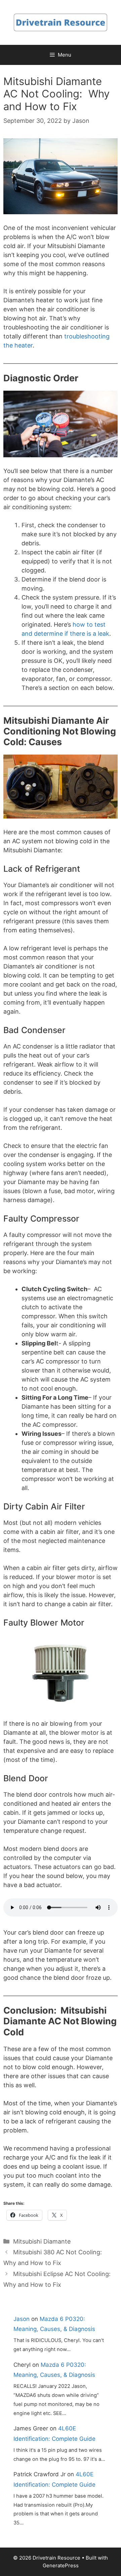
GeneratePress (61, 2565)
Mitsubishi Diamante (42, 2241)
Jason (22, 2319)
